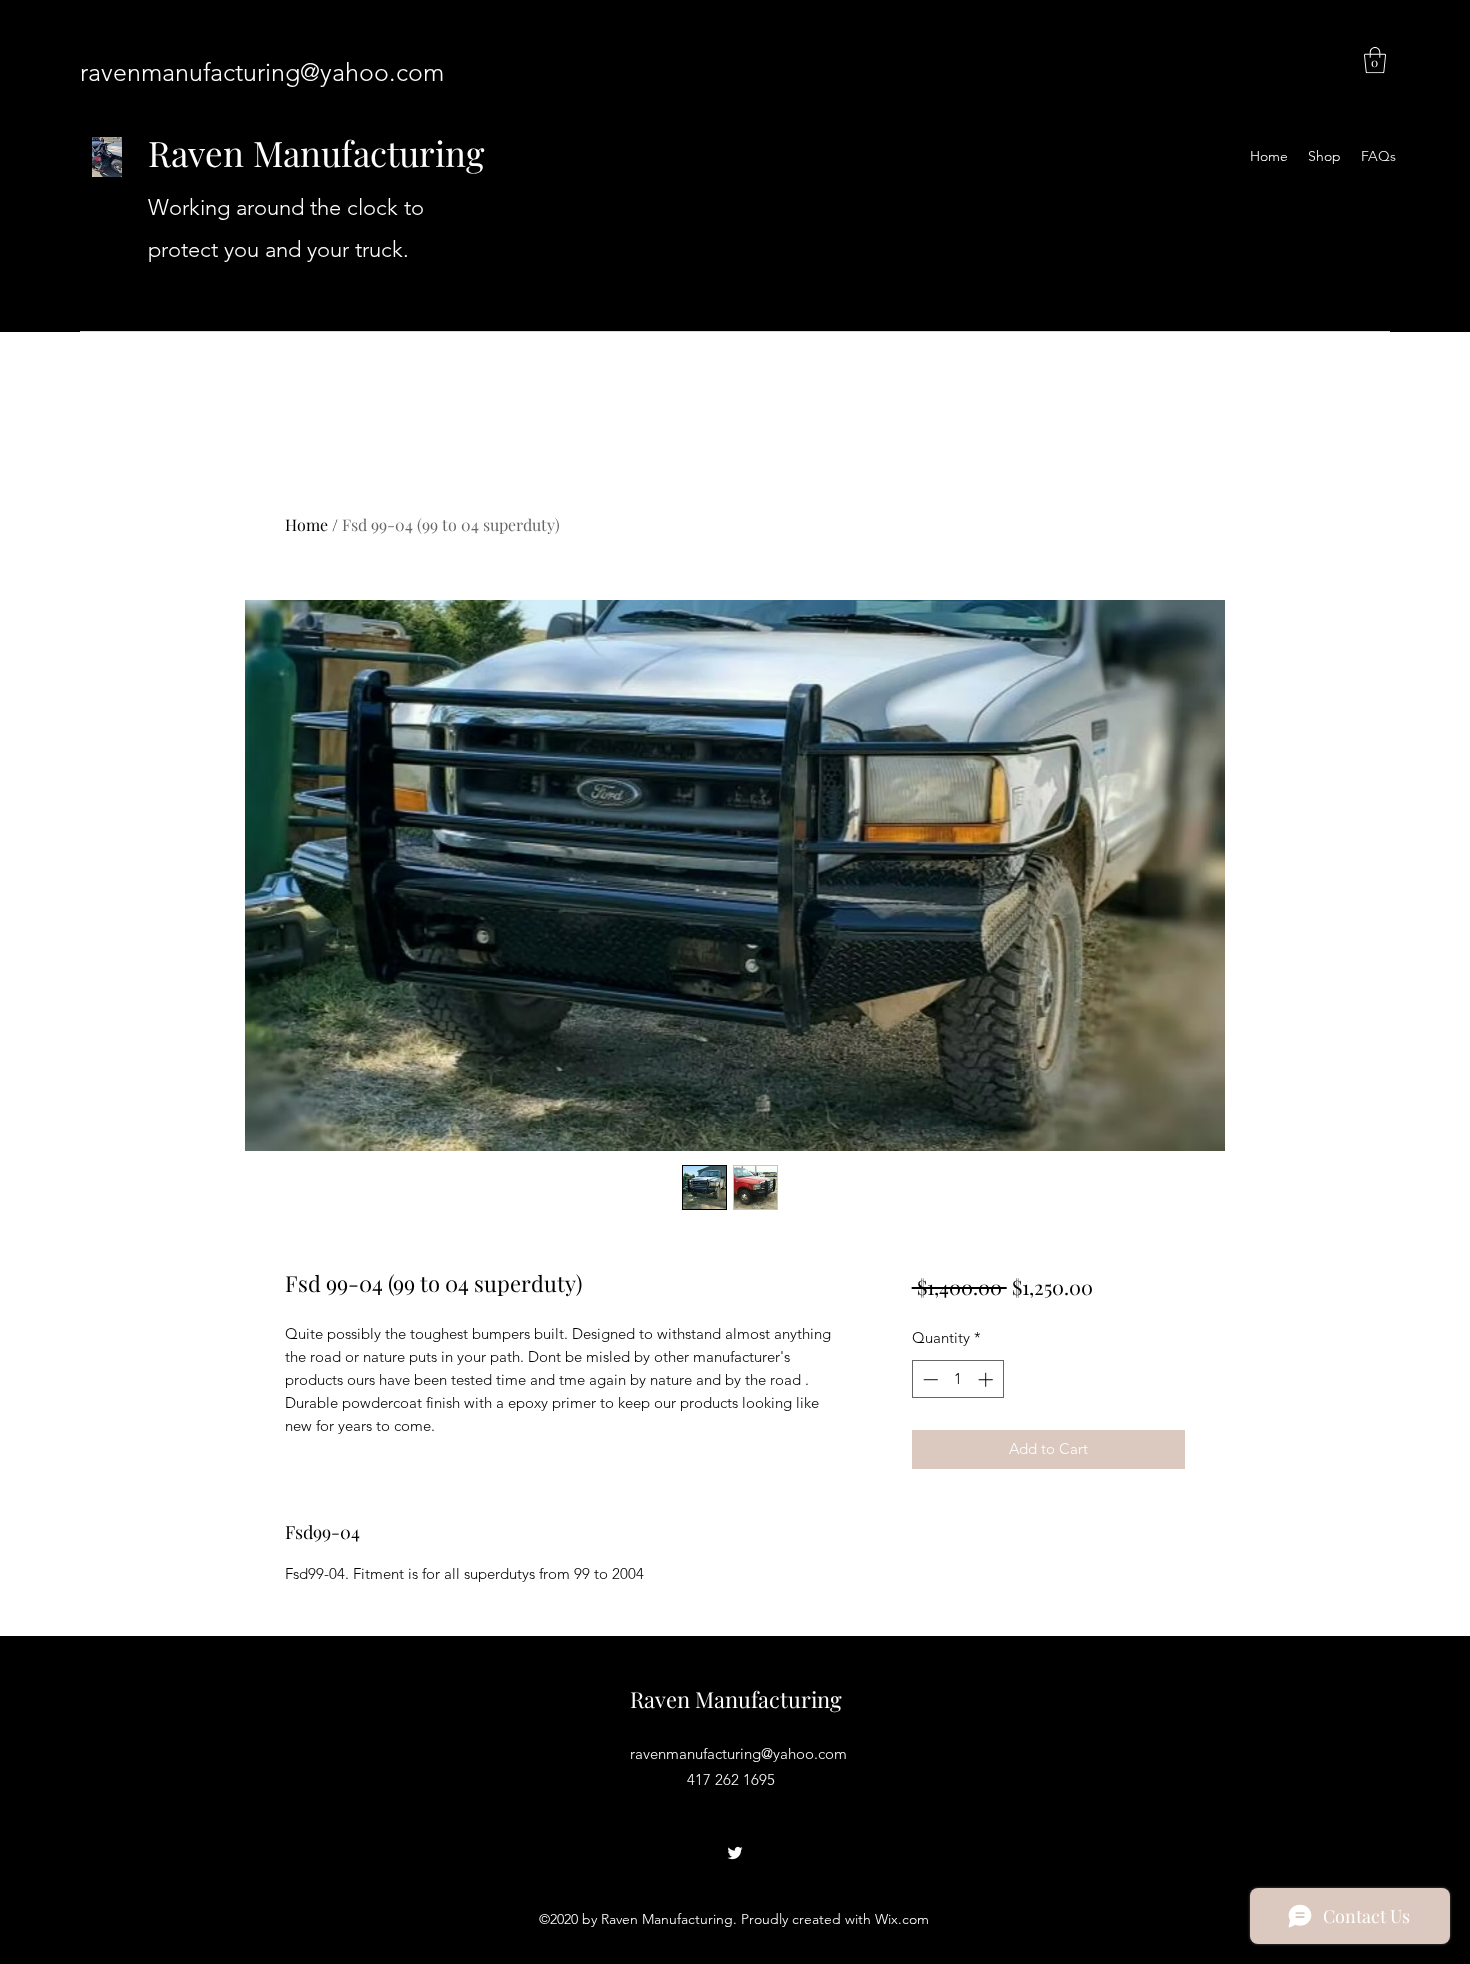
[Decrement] (928, 1379)
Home (306, 524)
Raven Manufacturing (316, 152)
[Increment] (987, 1379)
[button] (1375, 60)
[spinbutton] (957, 1379)
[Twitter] (735, 1853)
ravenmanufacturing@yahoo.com (262, 72)
